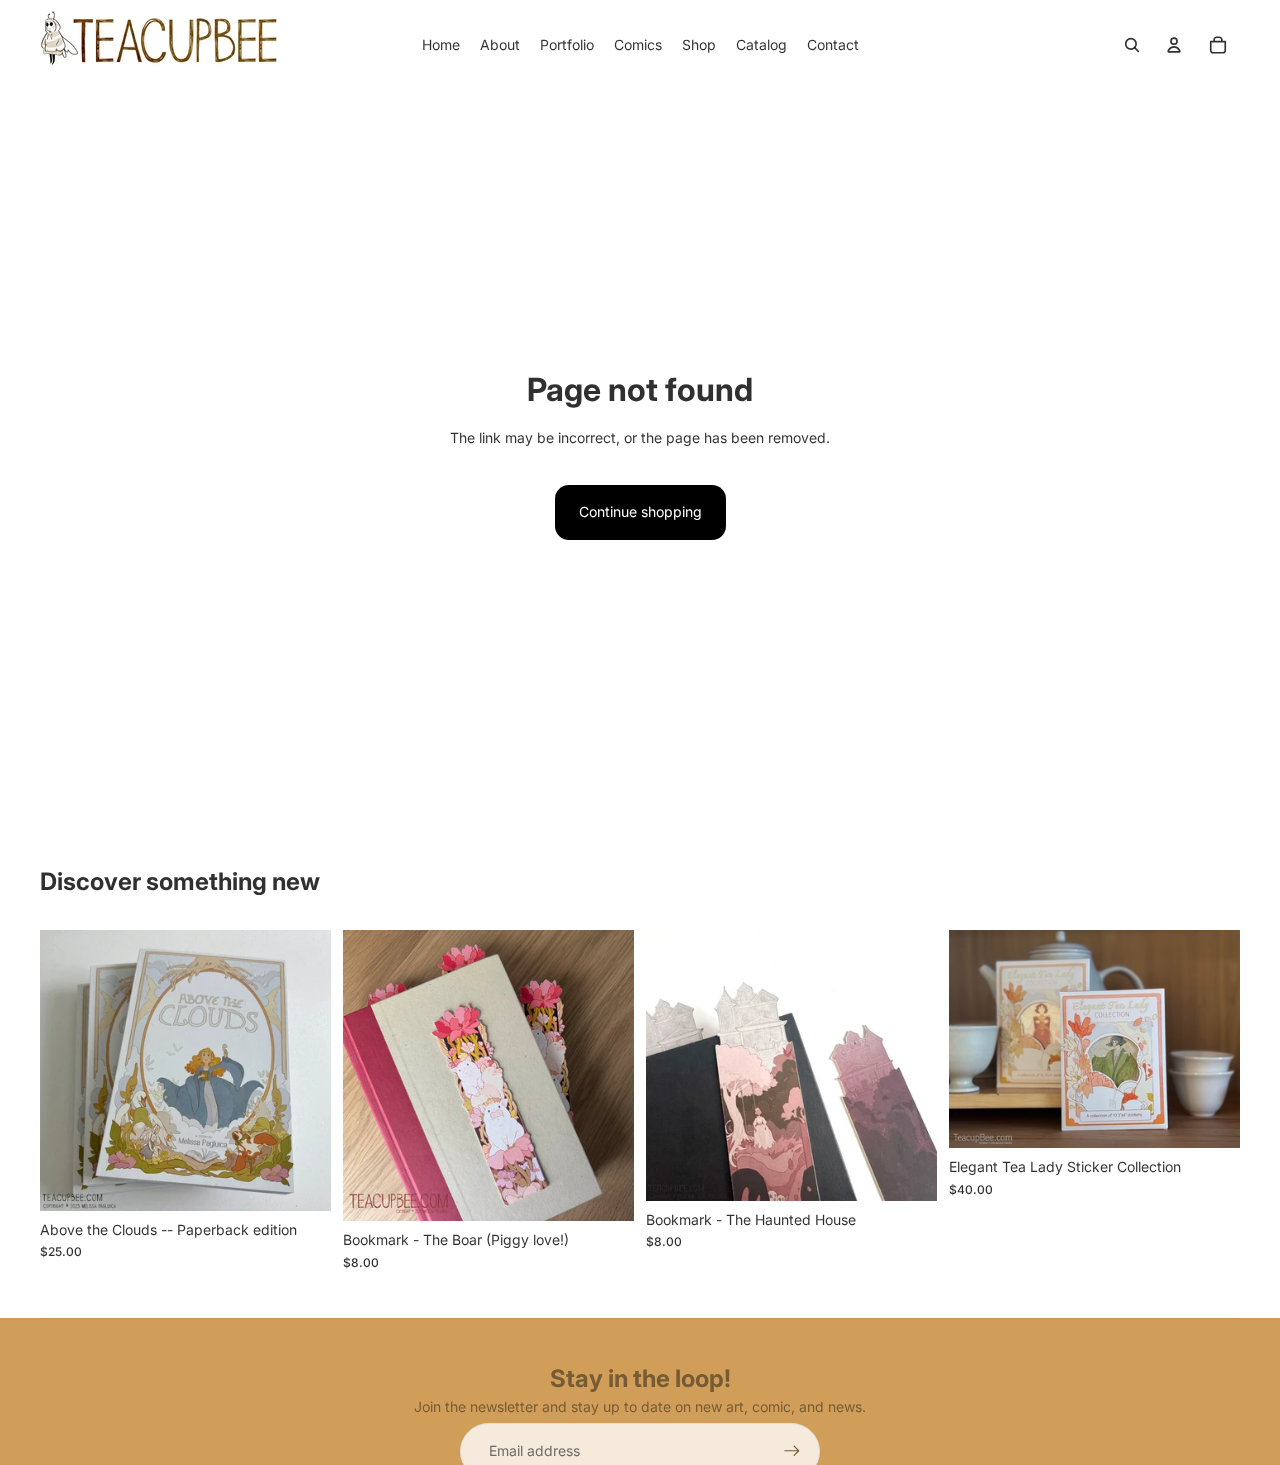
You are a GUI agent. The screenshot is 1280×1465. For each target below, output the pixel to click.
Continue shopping (640, 511)
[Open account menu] (1174, 45)
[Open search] (1132, 45)
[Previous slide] (70, 1070)
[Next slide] (301, 1070)
